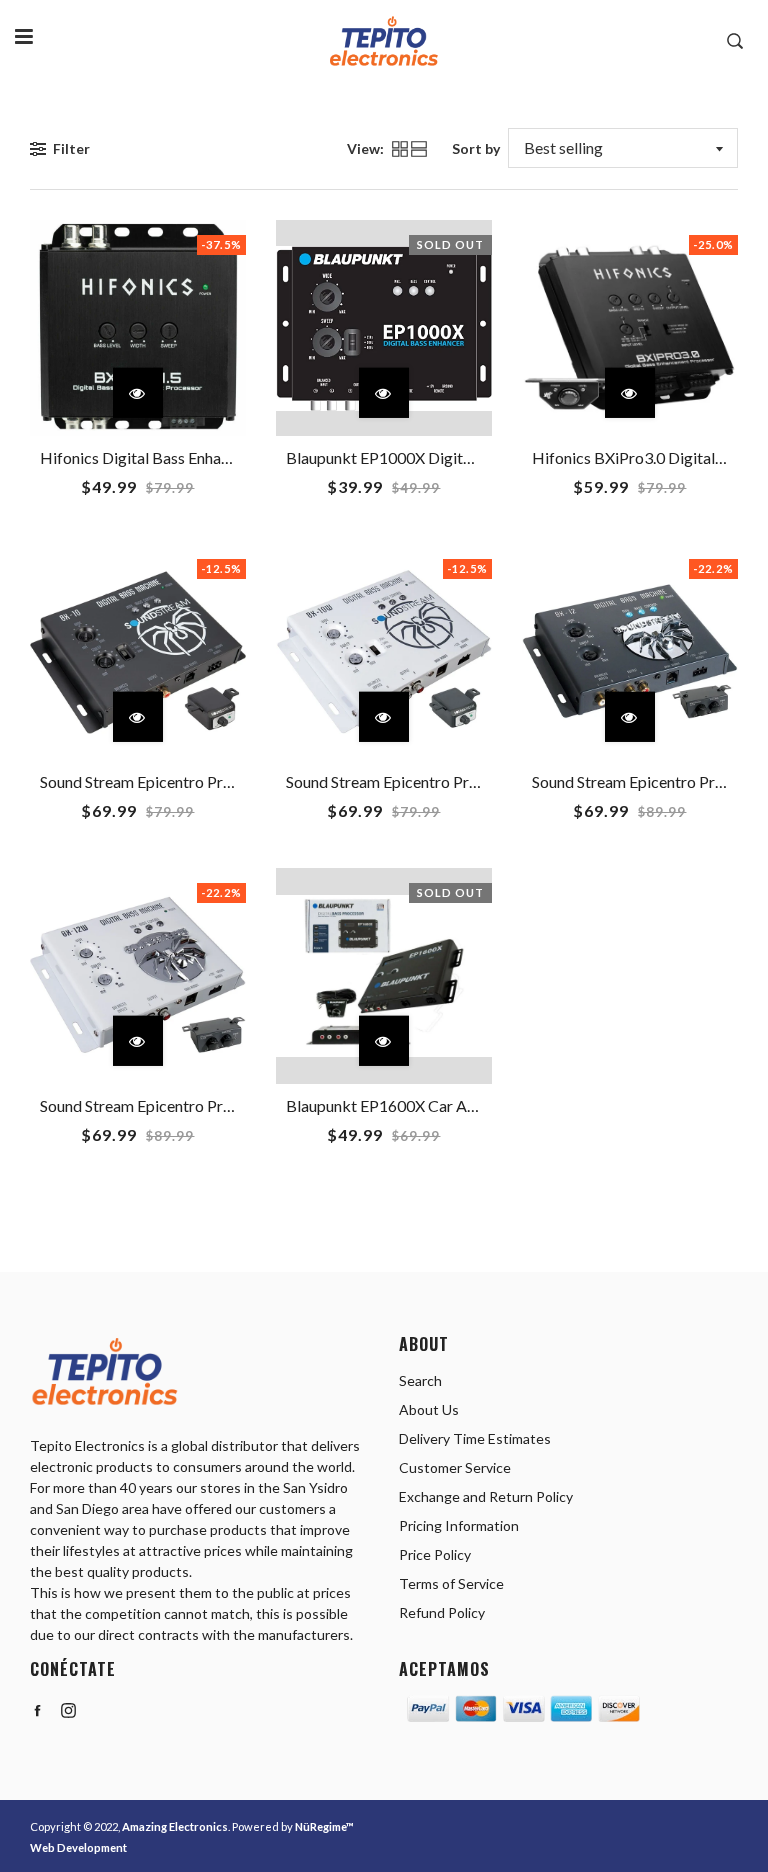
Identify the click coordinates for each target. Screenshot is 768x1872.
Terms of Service (451, 1583)
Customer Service (455, 1467)
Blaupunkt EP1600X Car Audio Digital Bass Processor (471, 1105)
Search (420, 1380)
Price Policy (435, 1554)
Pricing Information (459, 1525)
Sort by (476, 148)
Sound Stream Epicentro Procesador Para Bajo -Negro (225, 781)
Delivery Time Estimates (475, 1438)
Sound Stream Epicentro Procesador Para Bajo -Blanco (473, 781)
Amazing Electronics (175, 1826)
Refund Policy (442, 1612)
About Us (429, 1409)
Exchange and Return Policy (486, 1496)
